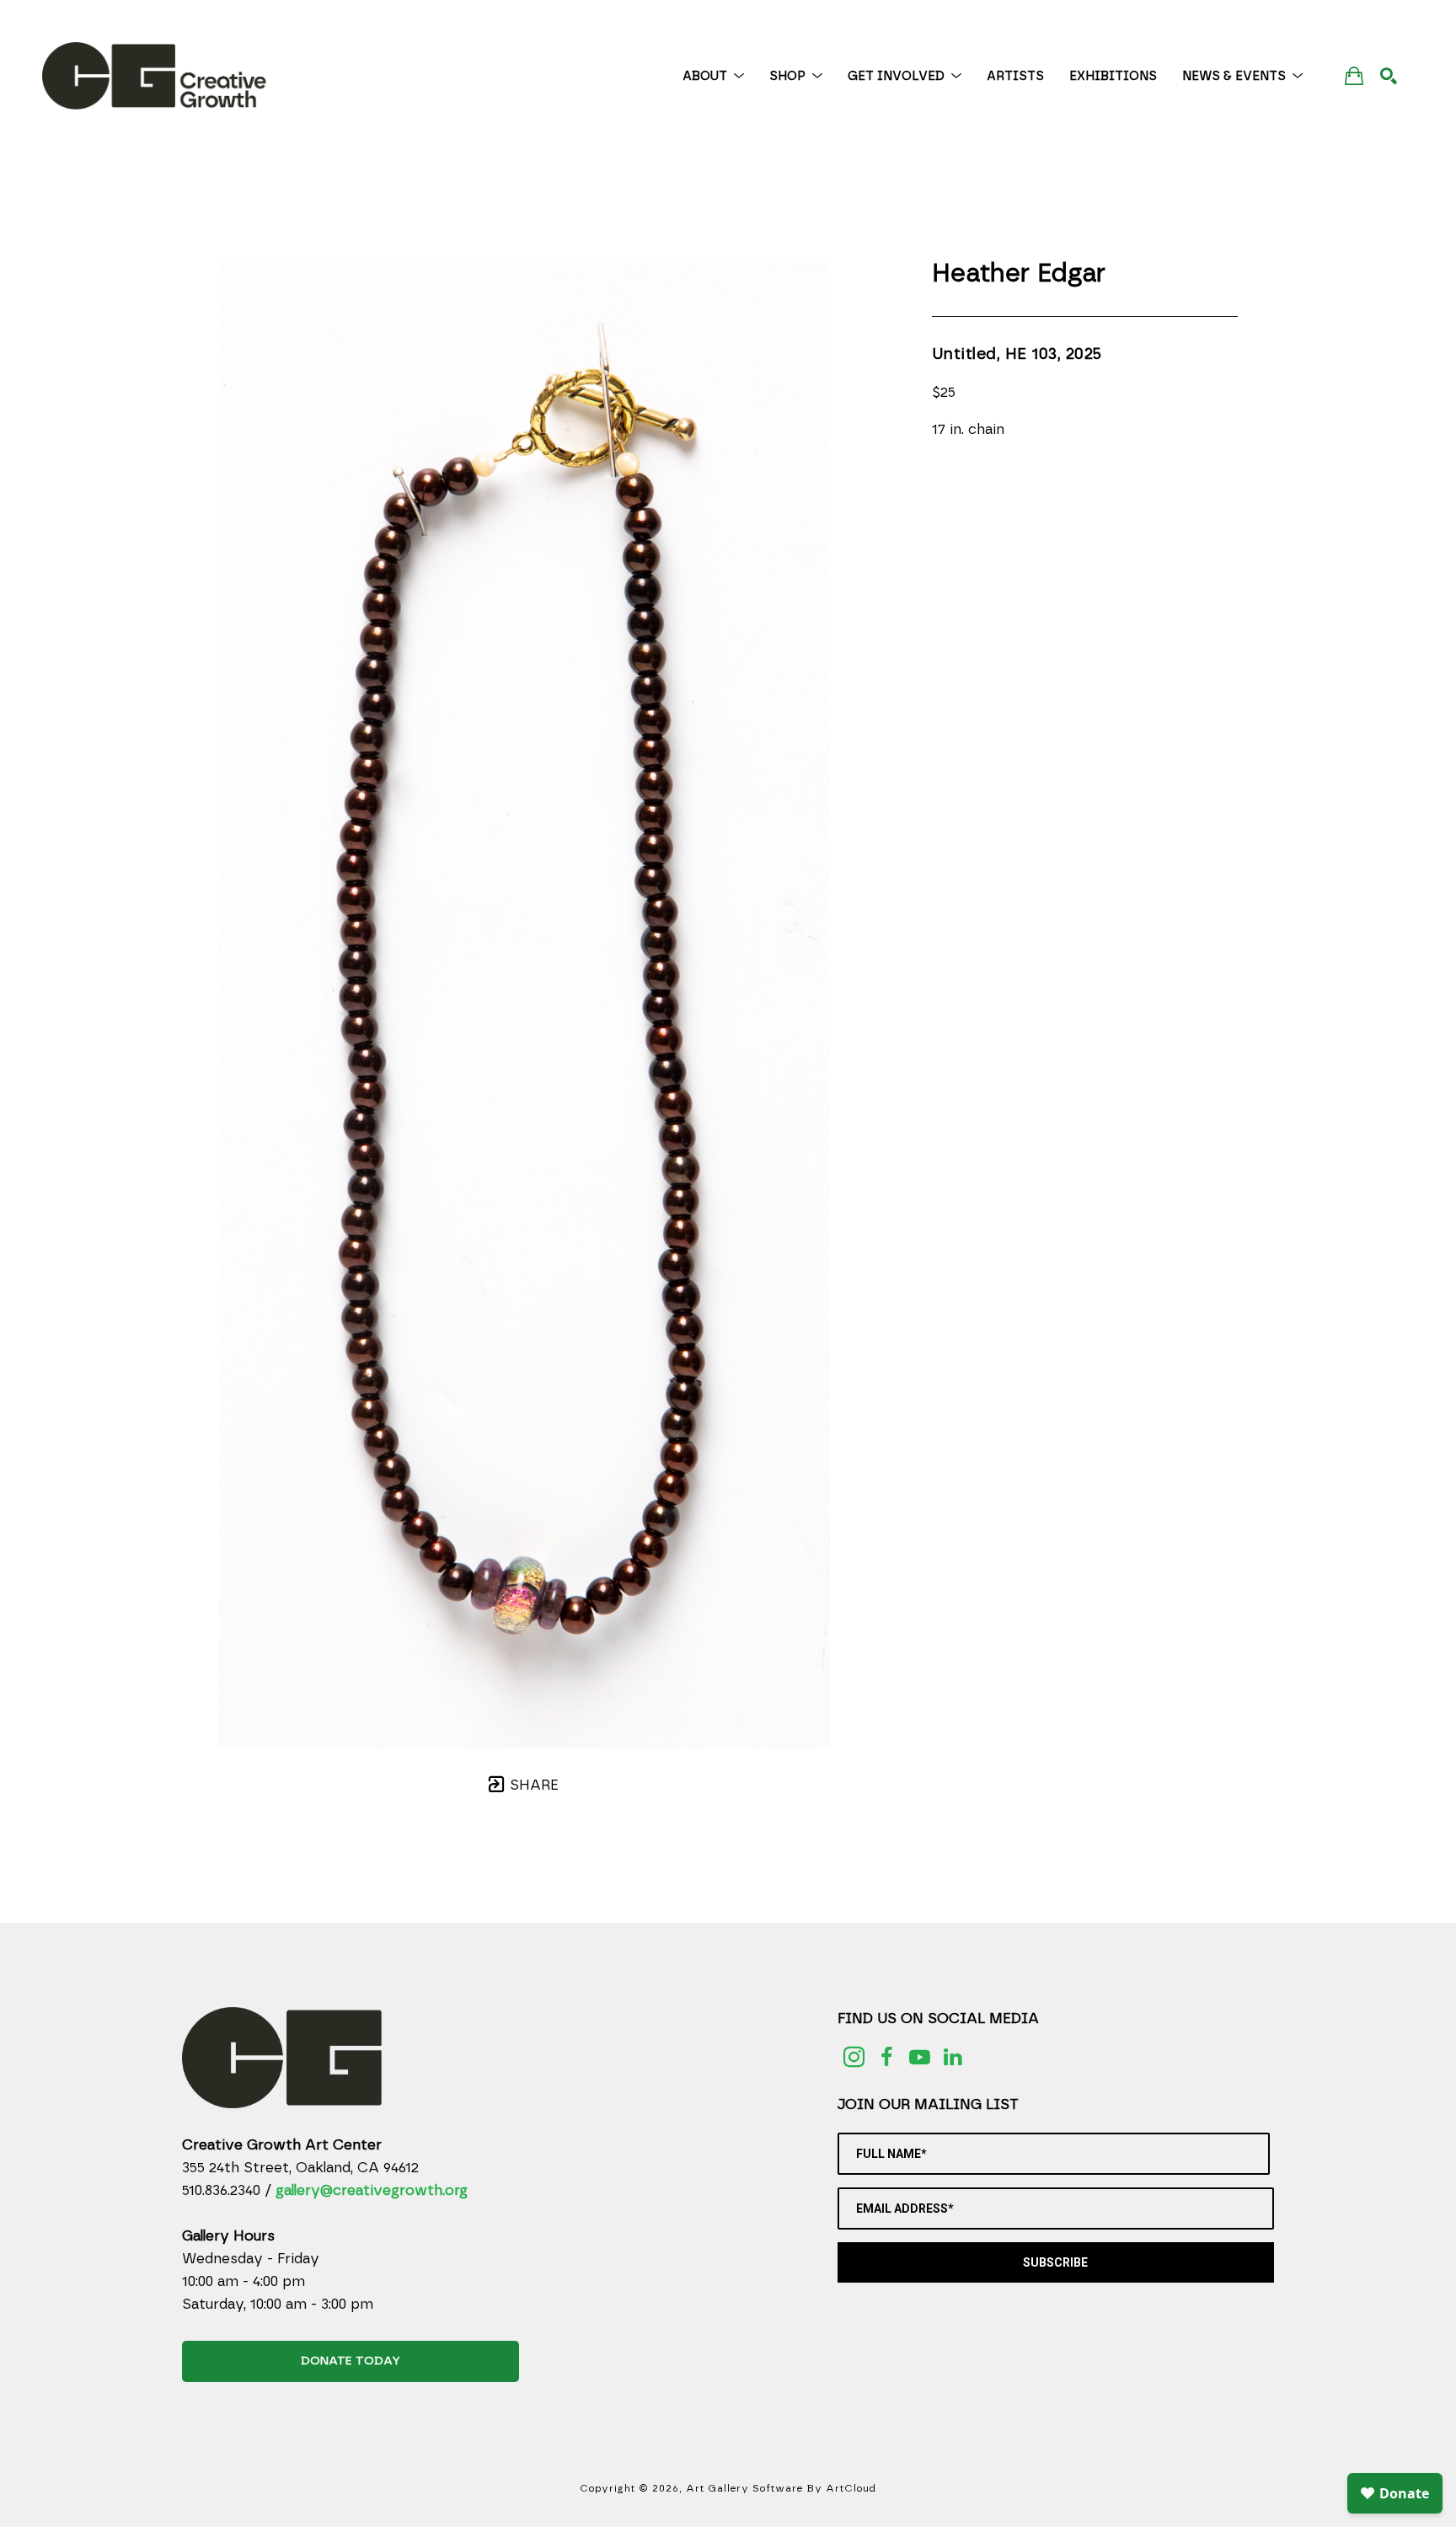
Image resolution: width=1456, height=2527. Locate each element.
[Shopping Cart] (1354, 75)
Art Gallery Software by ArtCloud (781, 2488)
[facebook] (887, 2057)
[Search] (1389, 76)
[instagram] (854, 2057)
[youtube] (920, 2057)
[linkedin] (953, 2057)
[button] (713, 76)
